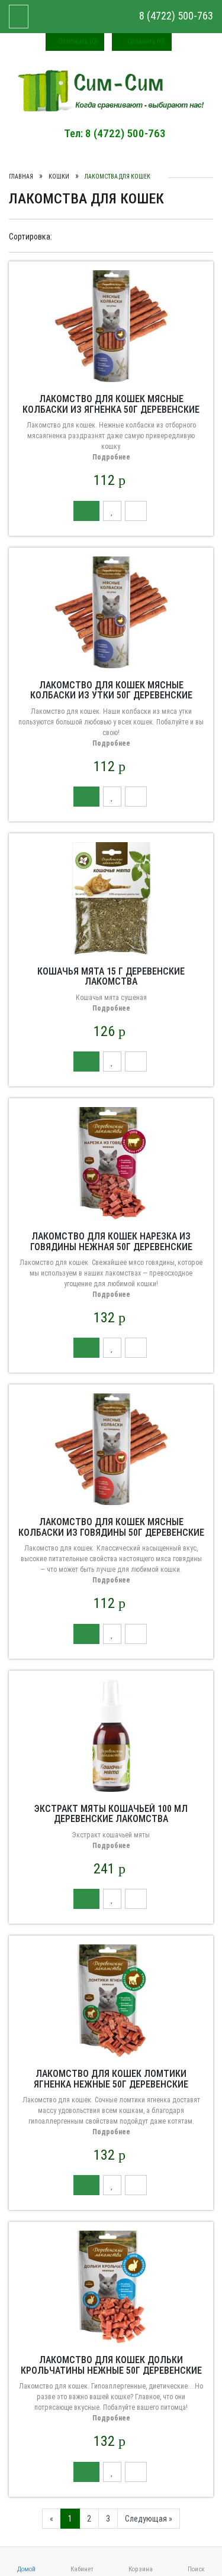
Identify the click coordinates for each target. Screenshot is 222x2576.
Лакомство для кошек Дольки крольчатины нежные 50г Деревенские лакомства (111, 2370)
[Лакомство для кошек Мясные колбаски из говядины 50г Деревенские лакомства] (111, 1449)
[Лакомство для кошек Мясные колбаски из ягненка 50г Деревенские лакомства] (111, 325)
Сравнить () (145, 41)
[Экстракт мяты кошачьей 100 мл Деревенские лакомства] (111, 1734)
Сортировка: (30, 237)
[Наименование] (73, 236)
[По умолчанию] (62, 236)
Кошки (59, 177)
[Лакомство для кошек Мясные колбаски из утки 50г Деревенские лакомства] (111, 611)
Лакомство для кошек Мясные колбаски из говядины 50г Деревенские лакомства (111, 1532)
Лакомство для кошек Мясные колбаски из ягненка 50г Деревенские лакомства (111, 409)
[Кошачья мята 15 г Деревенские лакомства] (111, 898)
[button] (86, 511)
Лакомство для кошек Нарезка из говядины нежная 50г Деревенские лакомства (111, 1247)
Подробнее (111, 457)
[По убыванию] (109, 236)
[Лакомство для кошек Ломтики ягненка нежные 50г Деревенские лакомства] (111, 2000)
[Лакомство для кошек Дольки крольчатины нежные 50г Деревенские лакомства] (111, 2286)
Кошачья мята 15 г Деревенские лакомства (111, 977)
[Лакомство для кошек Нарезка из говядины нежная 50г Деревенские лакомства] (111, 1163)
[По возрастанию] (98, 236)
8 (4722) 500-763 (175, 16)
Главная (21, 177)
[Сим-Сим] (111, 90)
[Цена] (84, 236)
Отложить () (77, 41)
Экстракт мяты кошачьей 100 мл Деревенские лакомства (111, 1814)
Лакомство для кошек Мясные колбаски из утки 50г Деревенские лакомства (111, 695)
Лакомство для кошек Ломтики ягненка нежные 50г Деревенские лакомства (111, 2084)
